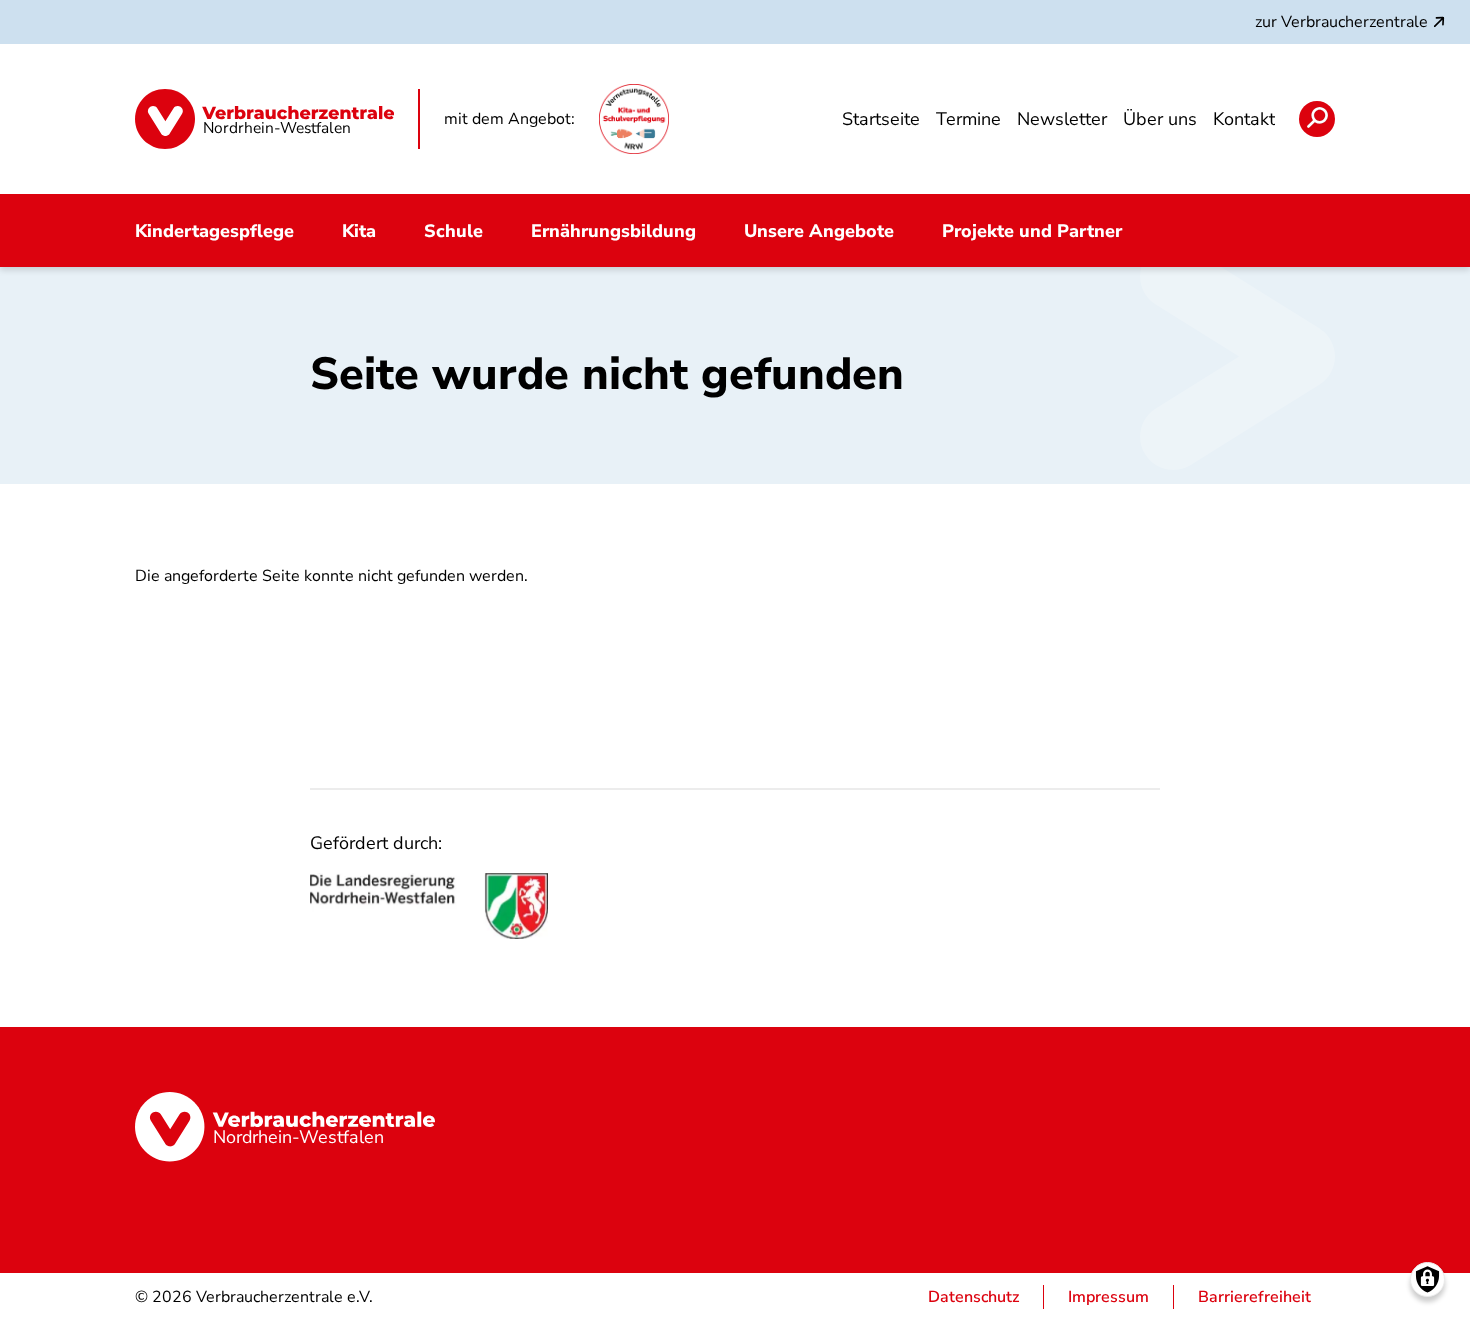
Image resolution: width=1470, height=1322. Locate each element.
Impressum (1108, 1297)
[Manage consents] (1427, 1279)
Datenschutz (973, 1297)
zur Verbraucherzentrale (1341, 22)
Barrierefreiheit (1254, 1297)
